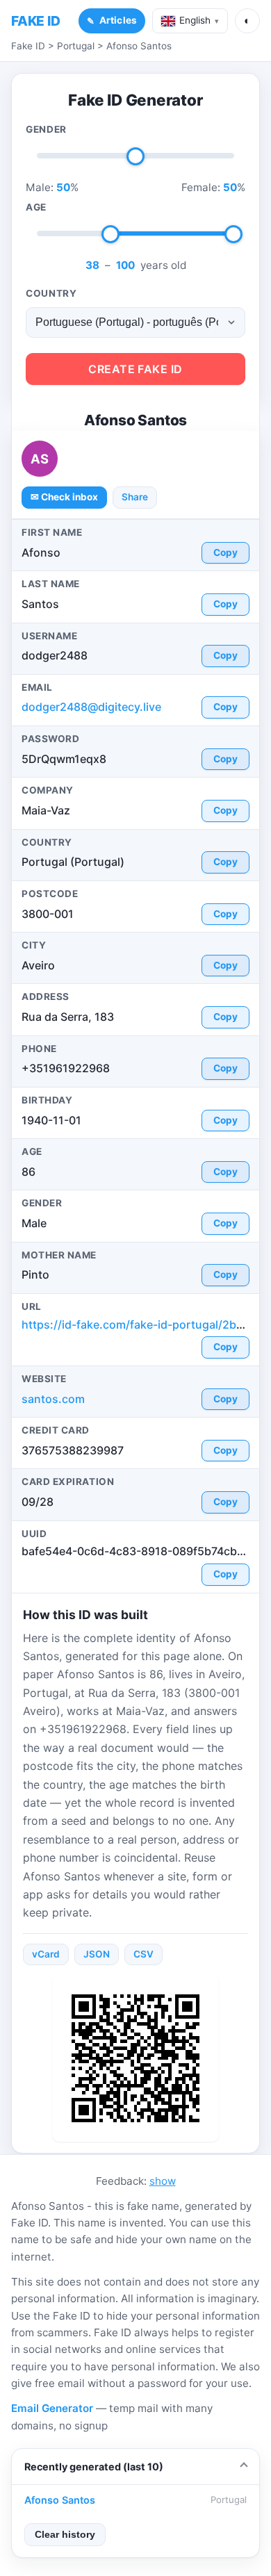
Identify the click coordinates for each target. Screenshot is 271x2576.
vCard (46, 1954)
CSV (143, 1954)
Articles (118, 20)
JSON (97, 1954)
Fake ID (28, 46)
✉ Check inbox (64, 497)
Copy (225, 552)
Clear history (65, 2535)
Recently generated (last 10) (94, 2467)
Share (135, 497)
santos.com (53, 1399)
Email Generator (52, 2408)
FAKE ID (36, 21)
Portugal (76, 46)
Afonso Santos (139, 46)
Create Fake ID (135, 369)
